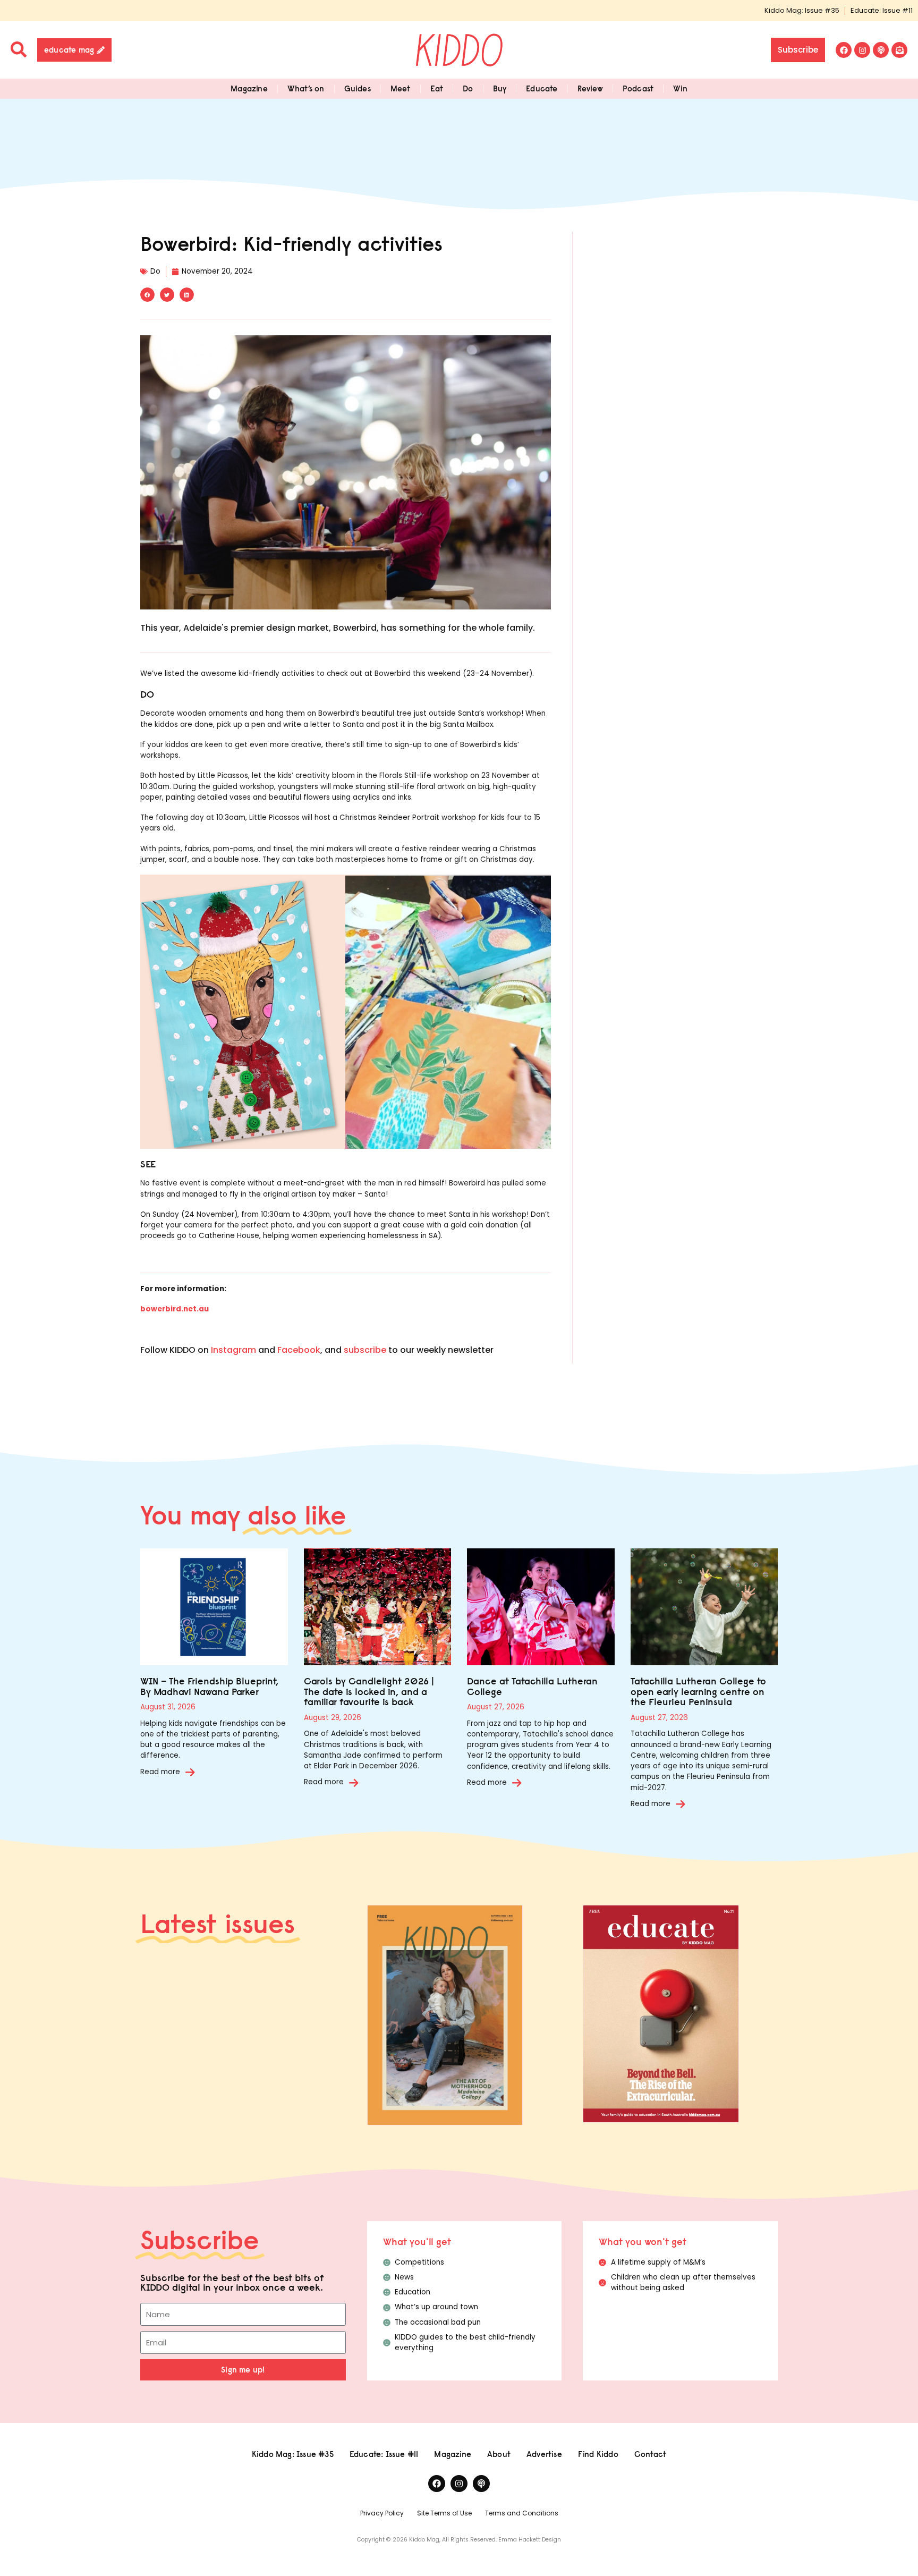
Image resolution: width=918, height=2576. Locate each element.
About (499, 2454)
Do (468, 88)
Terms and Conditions (522, 2513)
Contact (650, 2454)
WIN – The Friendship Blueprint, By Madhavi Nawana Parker (209, 1686)
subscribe (365, 1350)
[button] (147, 295)
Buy (500, 88)
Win (680, 88)
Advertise (544, 2454)
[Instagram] (862, 50)
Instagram (233, 1350)
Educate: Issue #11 (882, 10)
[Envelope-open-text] (899, 50)
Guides (358, 88)
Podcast (638, 88)
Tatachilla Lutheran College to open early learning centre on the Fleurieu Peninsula (698, 1692)
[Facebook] (844, 50)
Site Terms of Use (444, 2513)
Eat (437, 88)
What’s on (306, 88)
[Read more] (190, 1772)
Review (590, 88)
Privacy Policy (382, 2513)
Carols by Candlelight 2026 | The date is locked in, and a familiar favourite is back (369, 1692)
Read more (160, 1772)
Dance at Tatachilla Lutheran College (532, 1686)
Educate (542, 88)
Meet (401, 88)
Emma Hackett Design (530, 2540)
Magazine (249, 88)
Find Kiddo (598, 2454)
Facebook (299, 1350)
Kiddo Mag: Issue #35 (802, 10)
